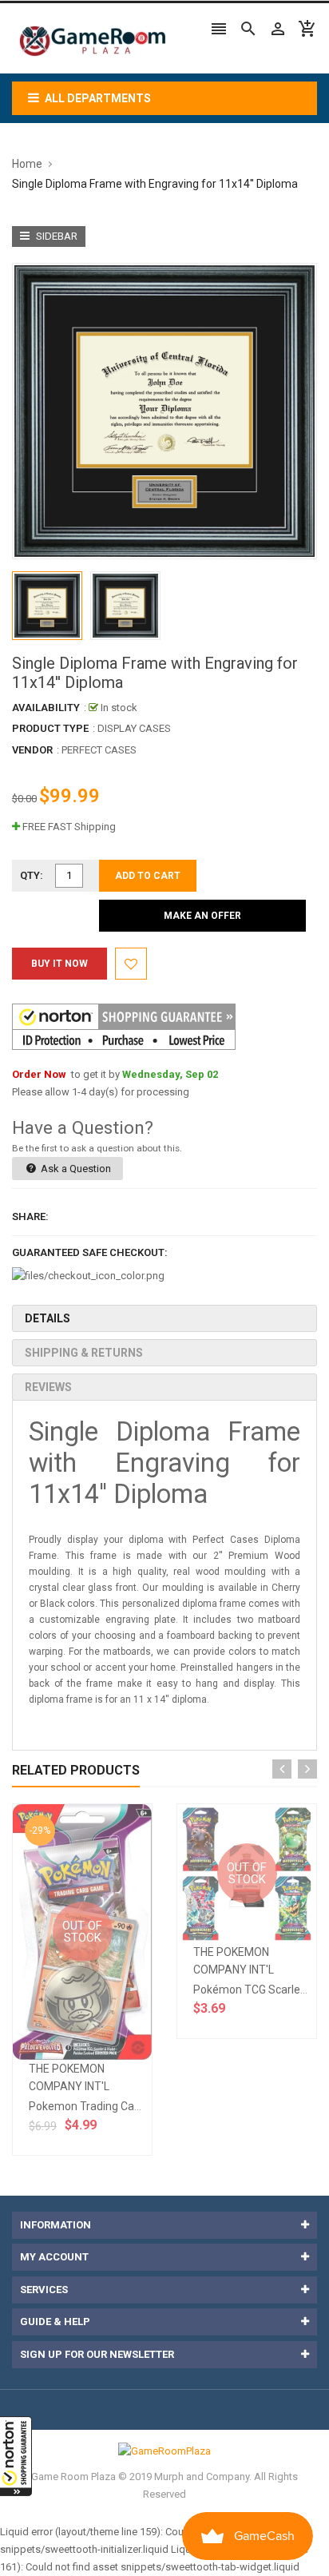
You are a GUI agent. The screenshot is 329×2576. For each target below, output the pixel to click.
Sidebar (55, 236)
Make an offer (202, 916)
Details (48, 1318)
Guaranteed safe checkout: (90, 1252)
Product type (50, 728)
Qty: (32, 875)
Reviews (48, 1387)
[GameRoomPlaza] (164, 2450)
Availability (46, 708)
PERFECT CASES (99, 750)
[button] (16, 2456)
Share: (30, 1216)
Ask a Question (75, 1169)
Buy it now (59, 964)
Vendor (32, 750)
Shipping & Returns (84, 1353)
